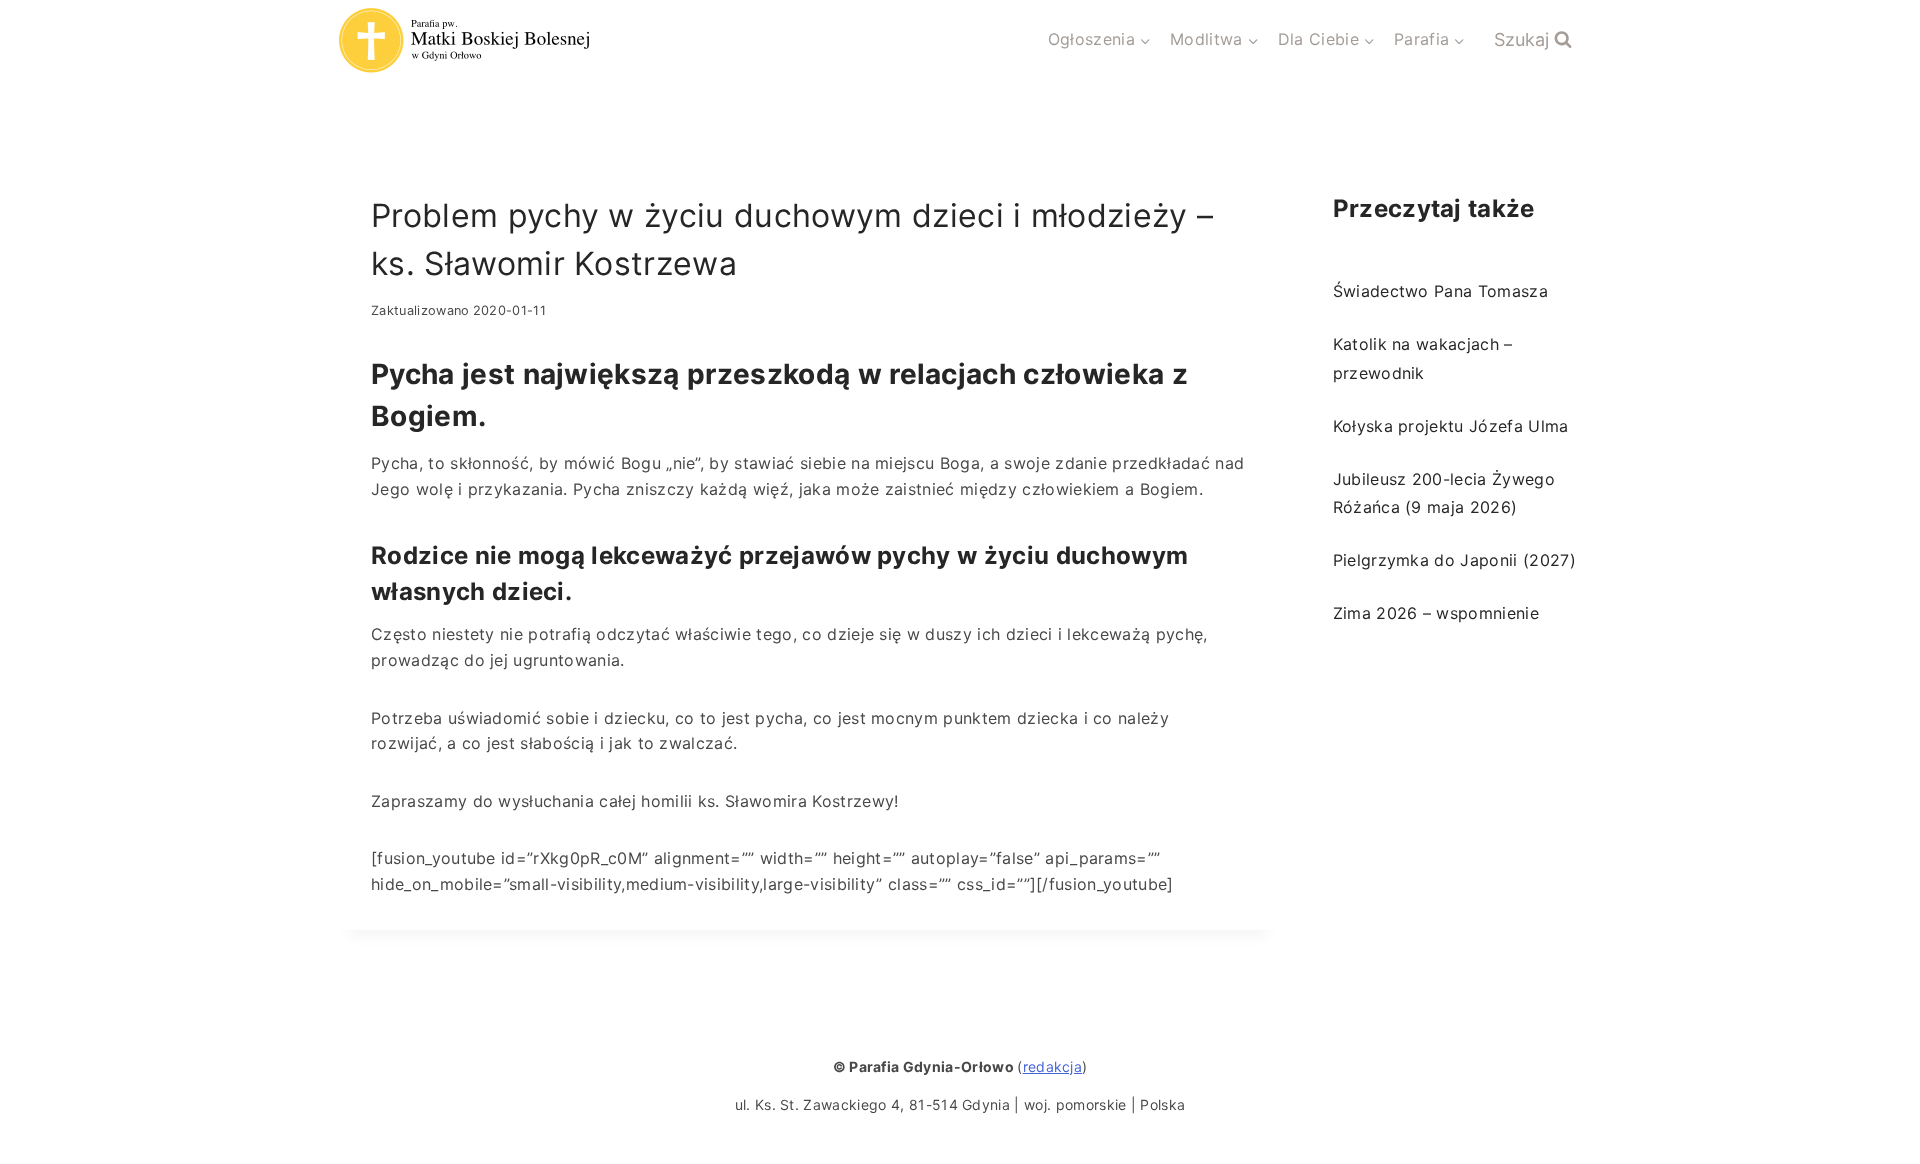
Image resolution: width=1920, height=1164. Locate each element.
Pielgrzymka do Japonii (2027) (1454, 560)
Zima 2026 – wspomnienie (1436, 613)
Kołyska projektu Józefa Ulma (1451, 426)
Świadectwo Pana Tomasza (1440, 291)
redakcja (1053, 1066)
